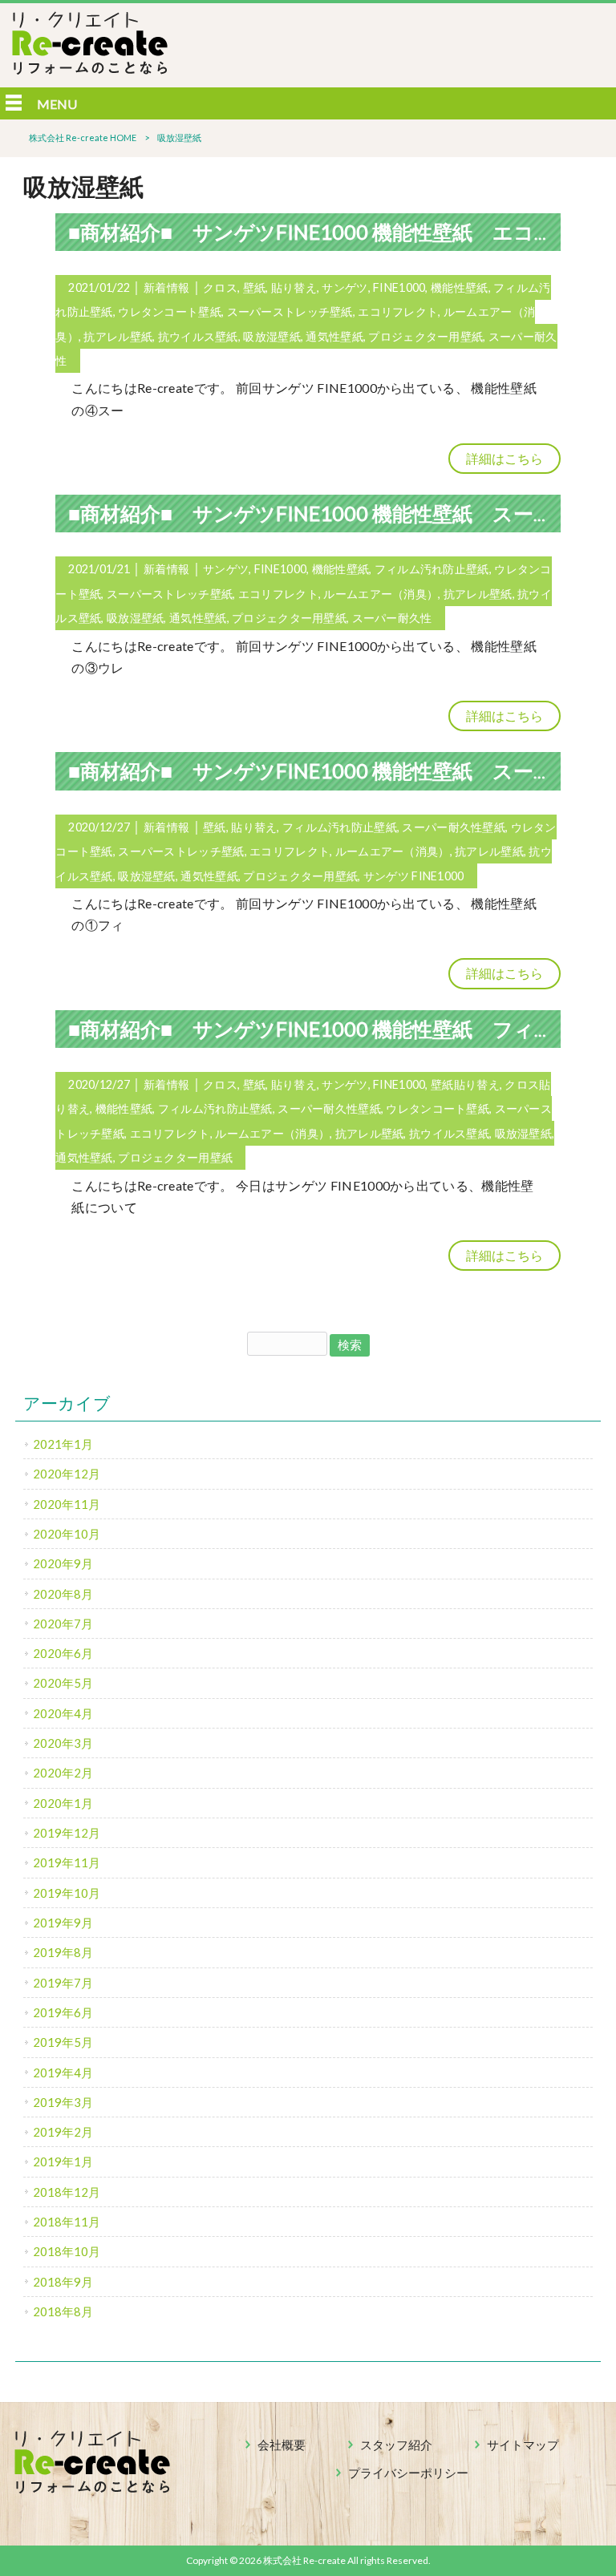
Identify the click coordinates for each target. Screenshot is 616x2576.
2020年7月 (63, 1624)
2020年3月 (63, 1743)
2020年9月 (63, 1563)
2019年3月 (63, 2102)
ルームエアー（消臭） (381, 594)
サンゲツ (344, 287)
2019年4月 (63, 2073)
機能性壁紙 (459, 287)
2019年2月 (63, 2132)
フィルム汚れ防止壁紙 (432, 569)
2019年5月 (63, 2042)
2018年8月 (63, 2311)
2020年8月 (63, 1594)
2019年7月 (63, 1983)
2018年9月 (63, 2282)
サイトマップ (523, 2445)
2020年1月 (63, 1803)
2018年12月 (67, 2192)
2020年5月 (63, 1683)
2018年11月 (67, 2222)
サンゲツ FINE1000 (414, 876)
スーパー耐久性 (392, 618)
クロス (220, 287)
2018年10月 (67, 2251)
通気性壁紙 (334, 336)
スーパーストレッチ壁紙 (290, 311)
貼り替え (294, 287)
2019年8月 (63, 1952)
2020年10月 (67, 1534)
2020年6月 (63, 1653)
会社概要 (282, 2445)
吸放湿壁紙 (272, 336)
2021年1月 (63, 1444)
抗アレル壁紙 (118, 336)
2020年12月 (67, 1474)
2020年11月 (67, 1504)
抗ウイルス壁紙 (198, 336)
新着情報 (166, 287)
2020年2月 (63, 1773)
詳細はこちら (505, 458)
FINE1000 (399, 287)
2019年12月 (67, 1833)
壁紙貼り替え (465, 1084)
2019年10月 (67, 1893)
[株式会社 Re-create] (90, 69)
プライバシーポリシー (408, 2473)
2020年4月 (63, 1713)
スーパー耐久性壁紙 (454, 827)
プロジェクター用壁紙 (426, 336)
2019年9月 (63, 1923)
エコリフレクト (398, 311)
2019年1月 (63, 2161)
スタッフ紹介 (396, 2445)
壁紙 (255, 287)
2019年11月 (67, 1862)
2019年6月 (63, 2012)
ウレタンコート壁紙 (170, 311)
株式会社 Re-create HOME (83, 137)
